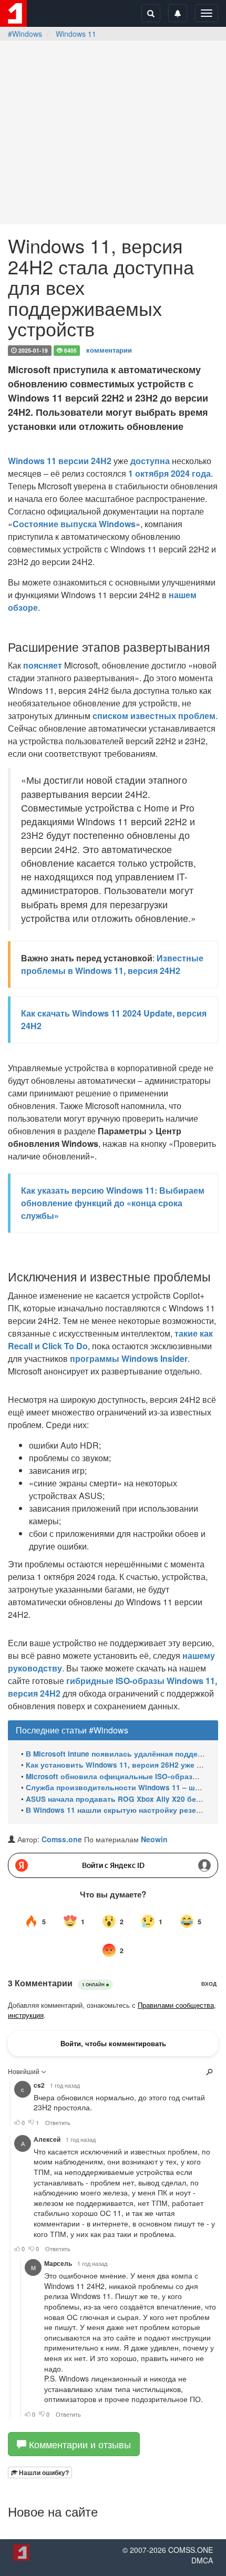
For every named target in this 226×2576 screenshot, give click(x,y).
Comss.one (62, 1839)
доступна (150, 461)
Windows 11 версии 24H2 (60, 461)
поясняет (43, 665)
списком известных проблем (154, 716)
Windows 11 (76, 34)
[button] (40, 2472)
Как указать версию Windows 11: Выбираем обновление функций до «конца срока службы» (113, 1203)
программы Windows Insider (129, 1358)
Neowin (154, 1839)
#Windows (25, 34)
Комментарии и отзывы (79, 2444)
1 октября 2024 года (169, 473)
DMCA (202, 2560)
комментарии (109, 350)
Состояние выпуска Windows (74, 524)
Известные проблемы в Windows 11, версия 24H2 (112, 964)
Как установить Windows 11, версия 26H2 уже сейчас (124, 1765)
